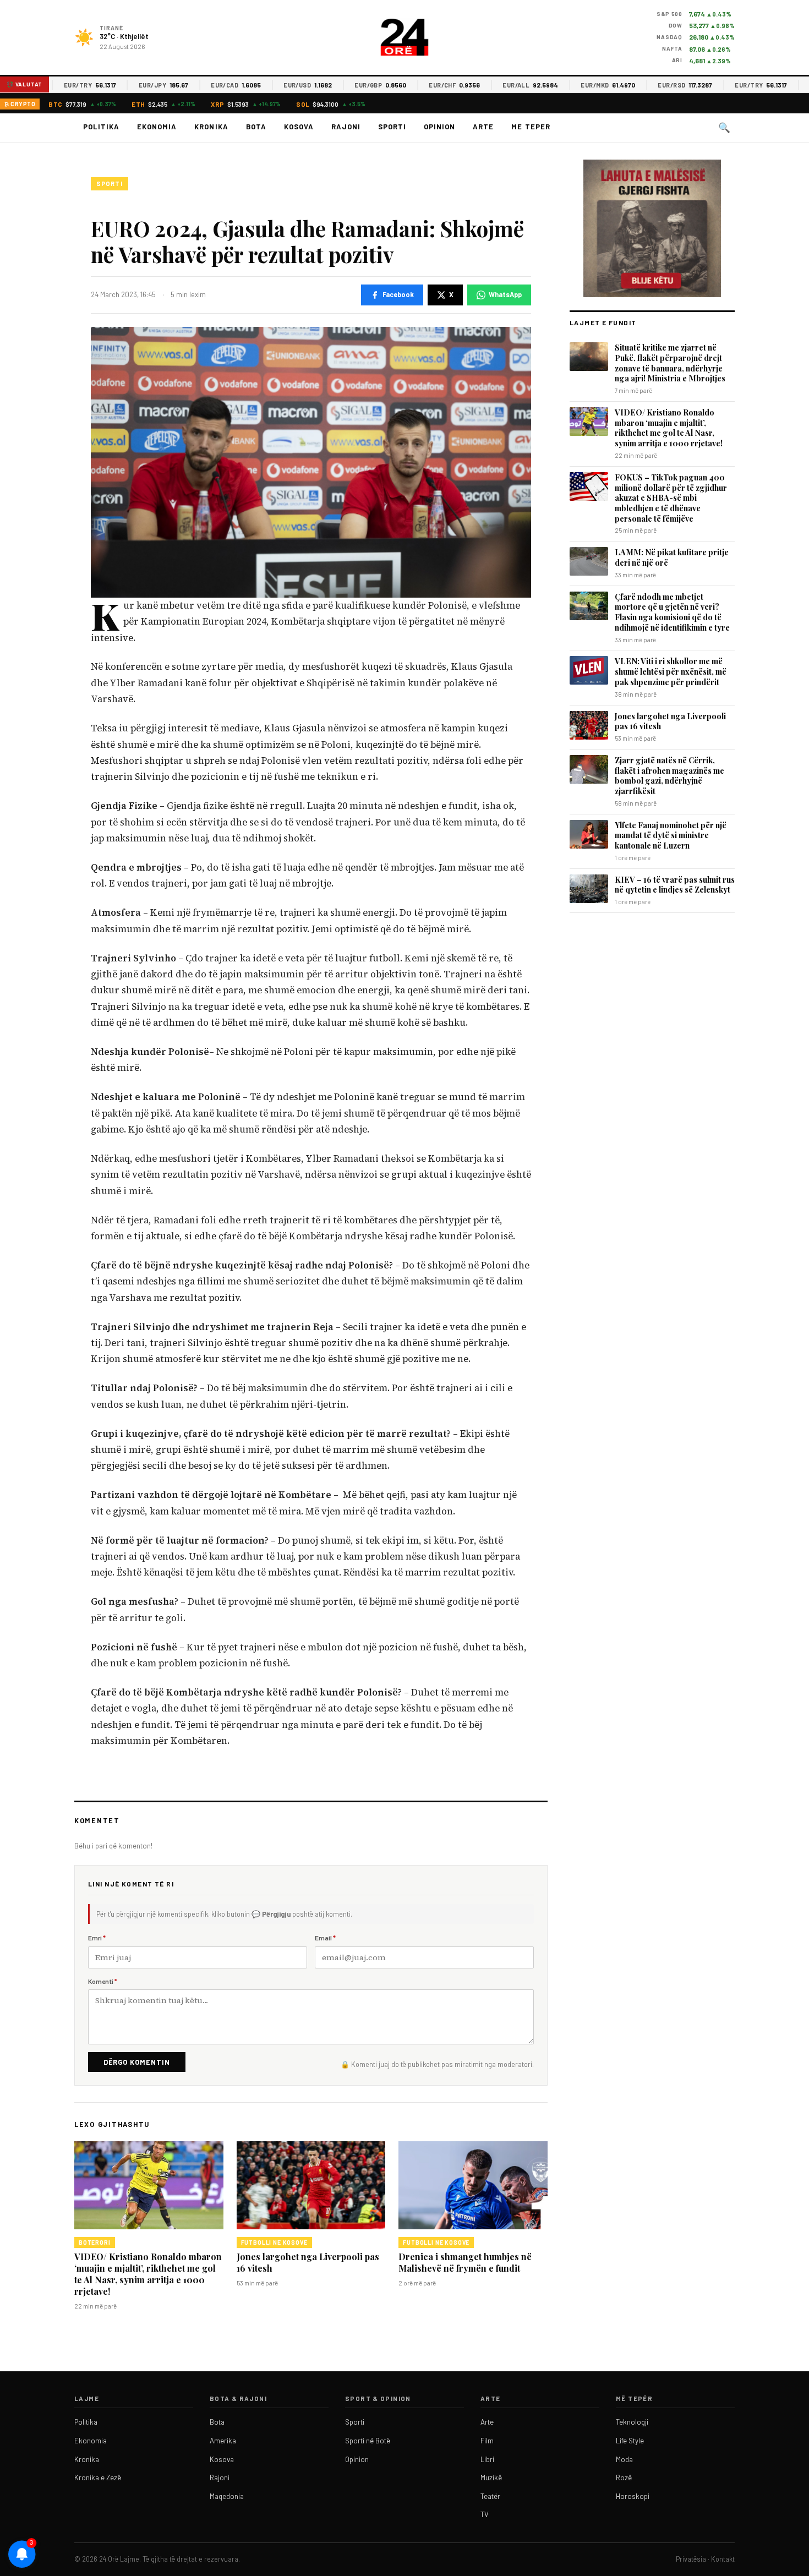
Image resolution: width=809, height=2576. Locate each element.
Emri (97, 1938)
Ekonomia (157, 127)
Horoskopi (633, 2496)
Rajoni (346, 127)
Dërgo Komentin (137, 2062)
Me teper (531, 127)
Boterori (95, 2243)
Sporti (392, 127)
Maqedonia (227, 2496)
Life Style (630, 2441)
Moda (624, 2459)
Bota (256, 127)
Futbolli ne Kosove (274, 2243)
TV (485, 2514)
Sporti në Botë (368, 2441)
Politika (101, 127)
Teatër (490, 2496)
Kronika (211, 127)
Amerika (223, 2441)
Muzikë (491, 2477)
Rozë (624, 2477)
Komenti (103, 1981)
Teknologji (632, 2422)
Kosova (299, 127)
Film (487, 2441)
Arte (483, 127)
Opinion (439, 127)
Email (325, 1938)
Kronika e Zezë (98, 2477)
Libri (487, 2459)
